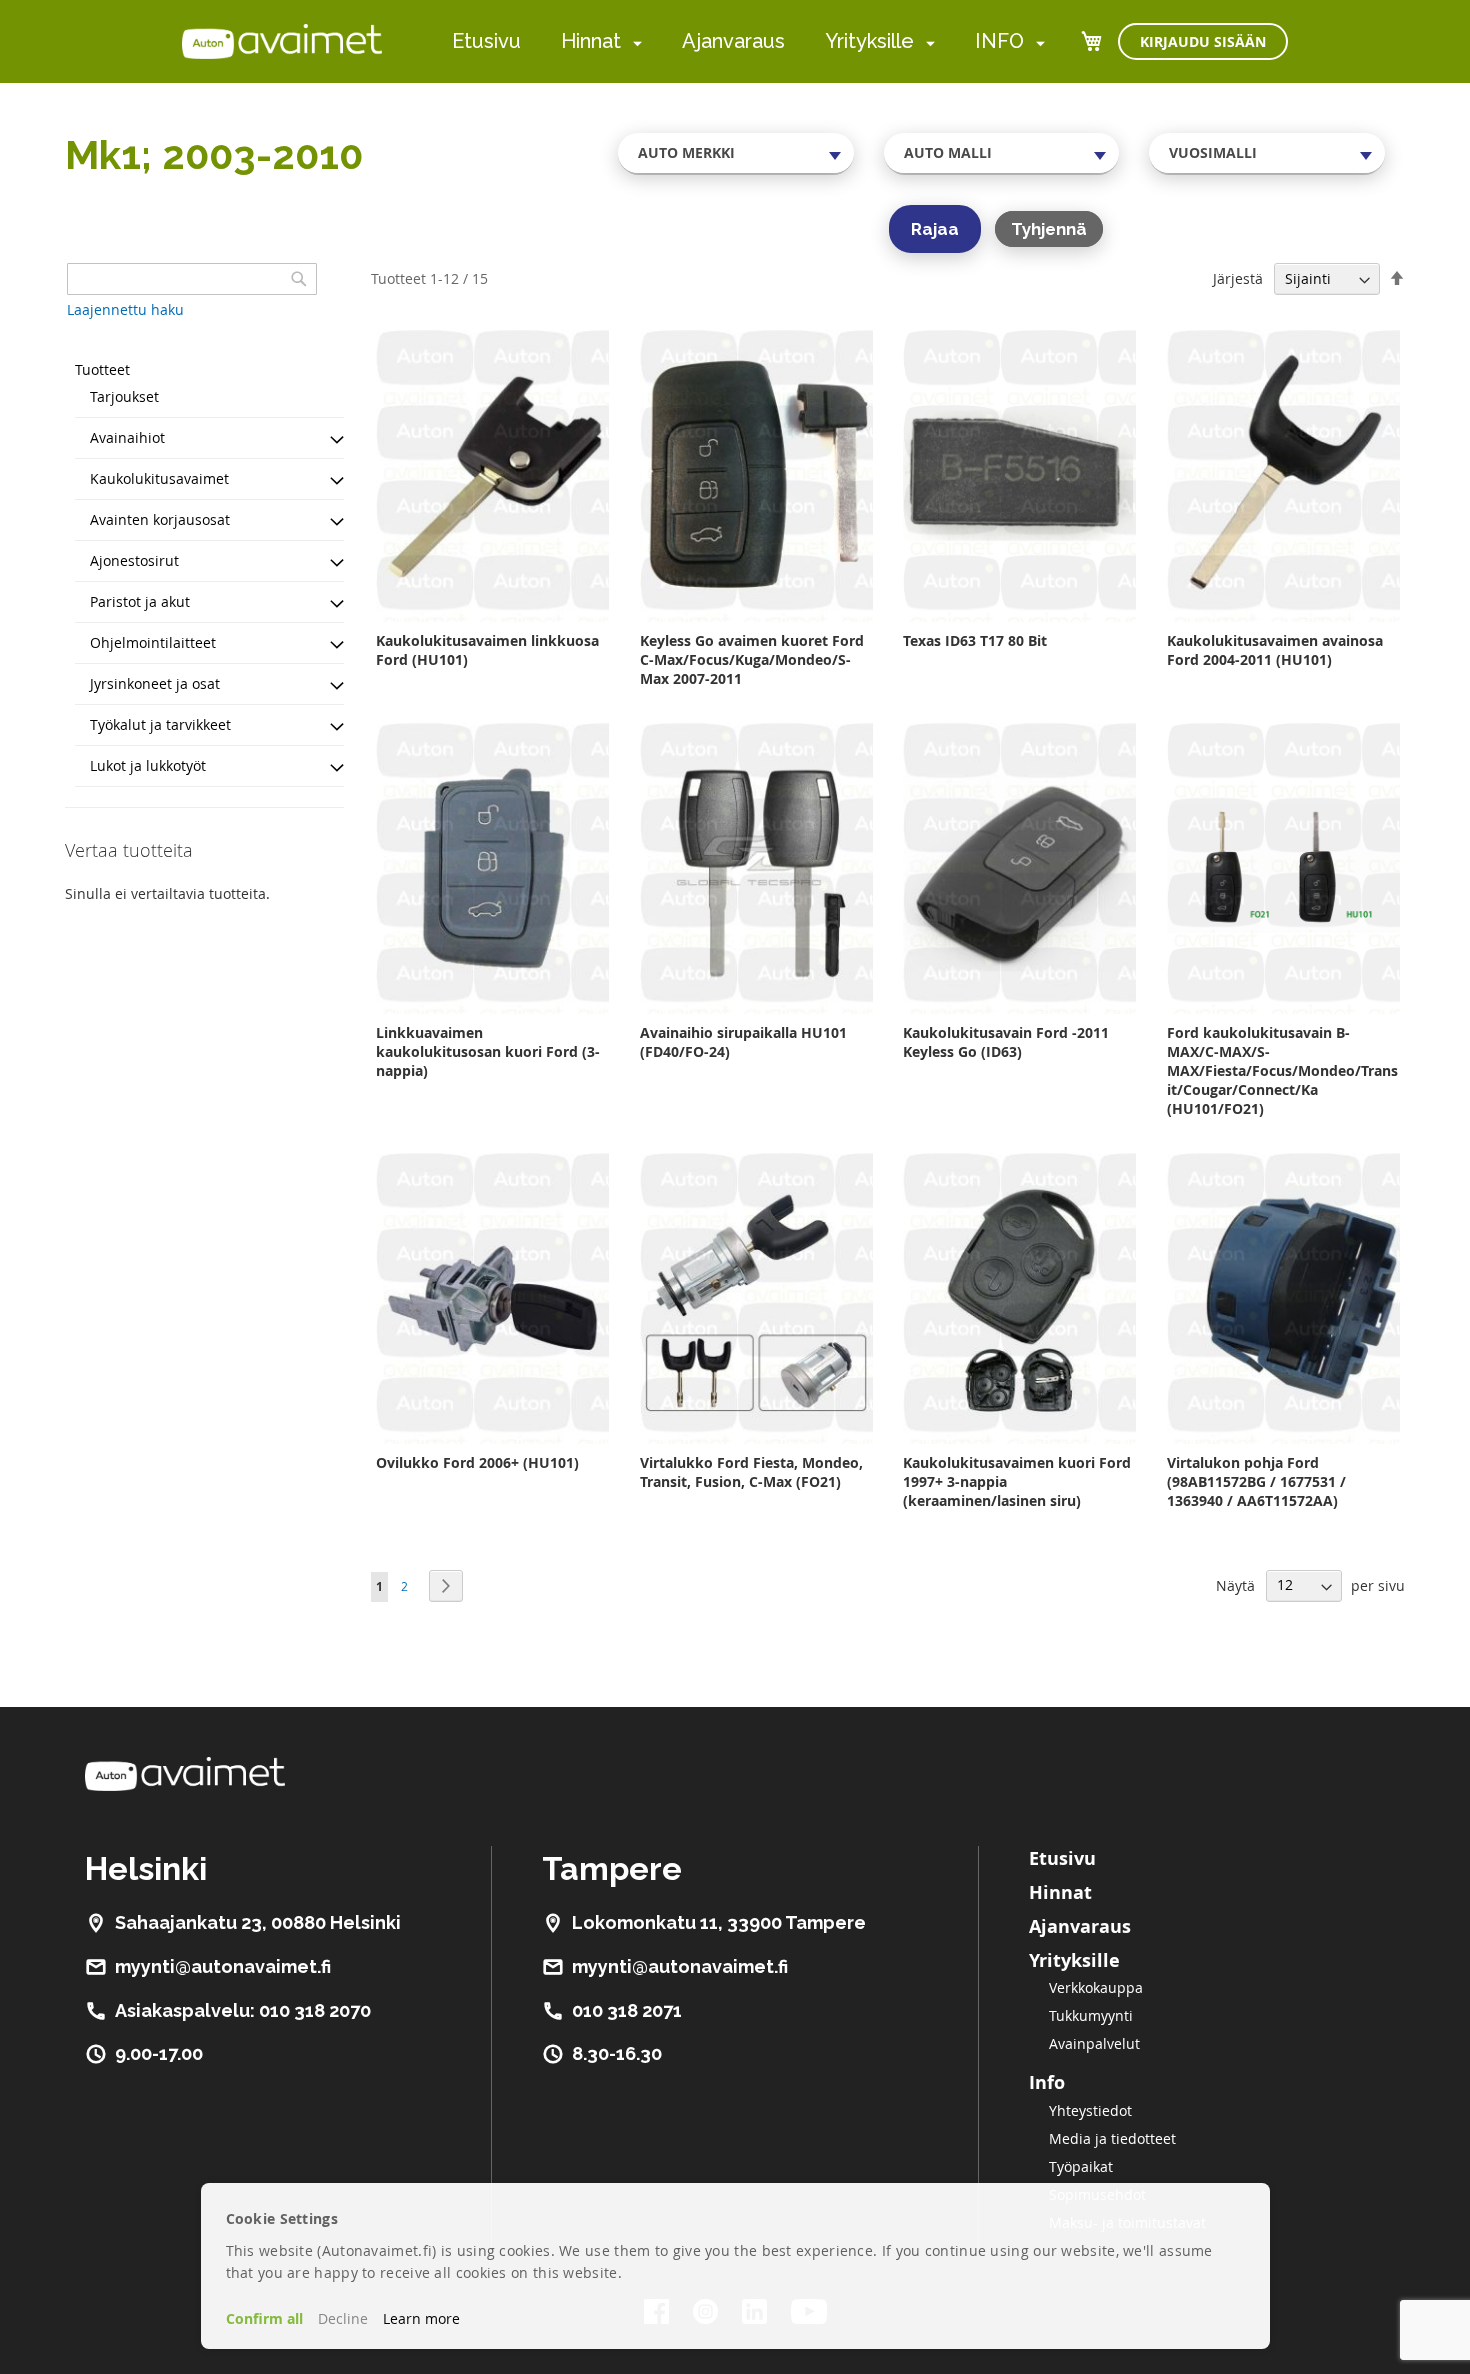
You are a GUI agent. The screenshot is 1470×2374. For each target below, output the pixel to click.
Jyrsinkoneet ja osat (155, 683)
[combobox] (736, 153)
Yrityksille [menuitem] (869, 41)
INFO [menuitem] (999, 41)
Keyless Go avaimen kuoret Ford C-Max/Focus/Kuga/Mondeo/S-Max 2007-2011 (752, 659)
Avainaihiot (127, 437)
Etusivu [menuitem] (486, 41)
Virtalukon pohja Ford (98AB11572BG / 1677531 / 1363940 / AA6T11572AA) (1256, 1481)
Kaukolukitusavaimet (159, 478)
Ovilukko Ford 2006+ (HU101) (477, 1462)
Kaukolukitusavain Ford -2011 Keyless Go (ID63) (1006, 1042)
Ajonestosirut (134, 560)
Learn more (421, 2318)
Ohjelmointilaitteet (153, 642)
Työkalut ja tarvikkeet (160, 724)
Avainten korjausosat (160, 519)
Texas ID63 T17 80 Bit (975, 640)
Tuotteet (102, 369)
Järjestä (1238, 278)
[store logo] (282, 41)
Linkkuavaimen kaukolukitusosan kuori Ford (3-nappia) (488, 1051)
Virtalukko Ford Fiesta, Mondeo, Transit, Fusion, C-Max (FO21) (751, 1472)
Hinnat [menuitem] (591, 41)
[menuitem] (633, 42)
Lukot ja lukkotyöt (148, 765)
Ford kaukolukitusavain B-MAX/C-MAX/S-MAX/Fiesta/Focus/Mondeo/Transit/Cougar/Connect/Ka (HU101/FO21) (1282, 1070)
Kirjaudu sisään (1203, 41)
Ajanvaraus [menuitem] (733, 41)
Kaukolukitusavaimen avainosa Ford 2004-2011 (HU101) (1275, 650)
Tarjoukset (124, 396)
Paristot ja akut (140, 601)
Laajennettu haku (125, 309)
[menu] (748, 41)
